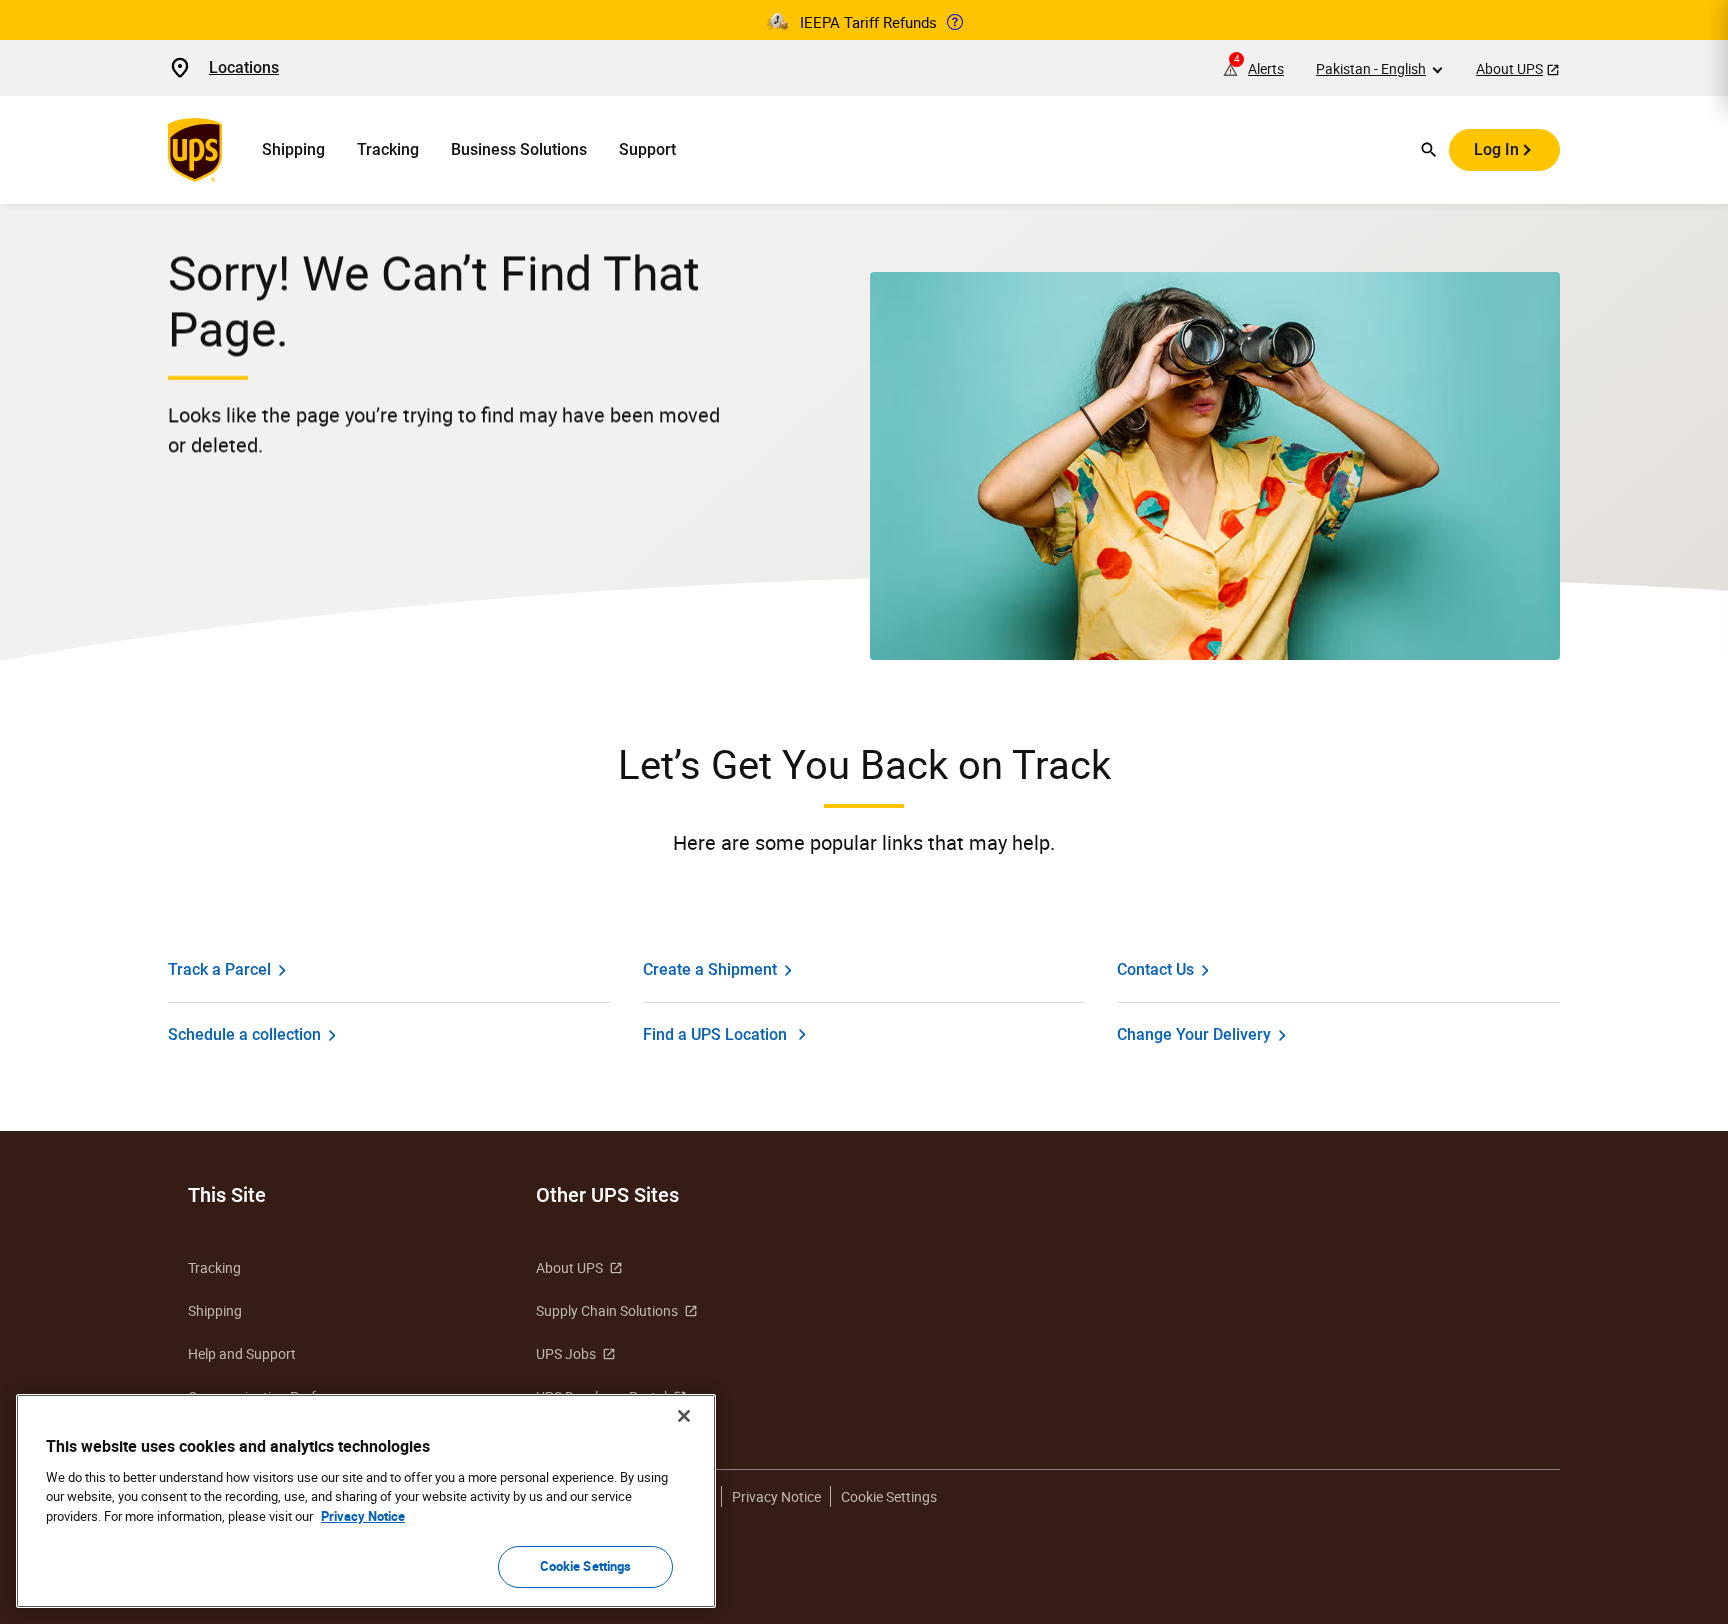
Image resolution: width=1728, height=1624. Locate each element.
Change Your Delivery (1194, 1034)
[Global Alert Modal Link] (955, 22)
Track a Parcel (219, 969)
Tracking (388, 149)
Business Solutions (519, 149)
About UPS (1509, 68)
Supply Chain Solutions (607, 1310)
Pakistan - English (1371, 68)
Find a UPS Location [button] (715, 1034)
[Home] (199, 150)
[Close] (684, 1416)
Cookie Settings (586, 1566)
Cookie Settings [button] (889, 1496)
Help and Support (242, 1353)
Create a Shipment (710, 969)
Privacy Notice (776, 1496)
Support (647, 149)
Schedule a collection (244, 1034)
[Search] (1429, 150)
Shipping (293, 149)
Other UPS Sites (607, 1195)
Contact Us (1155, 969)
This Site (227, 1195)
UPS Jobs (566, 1353)
